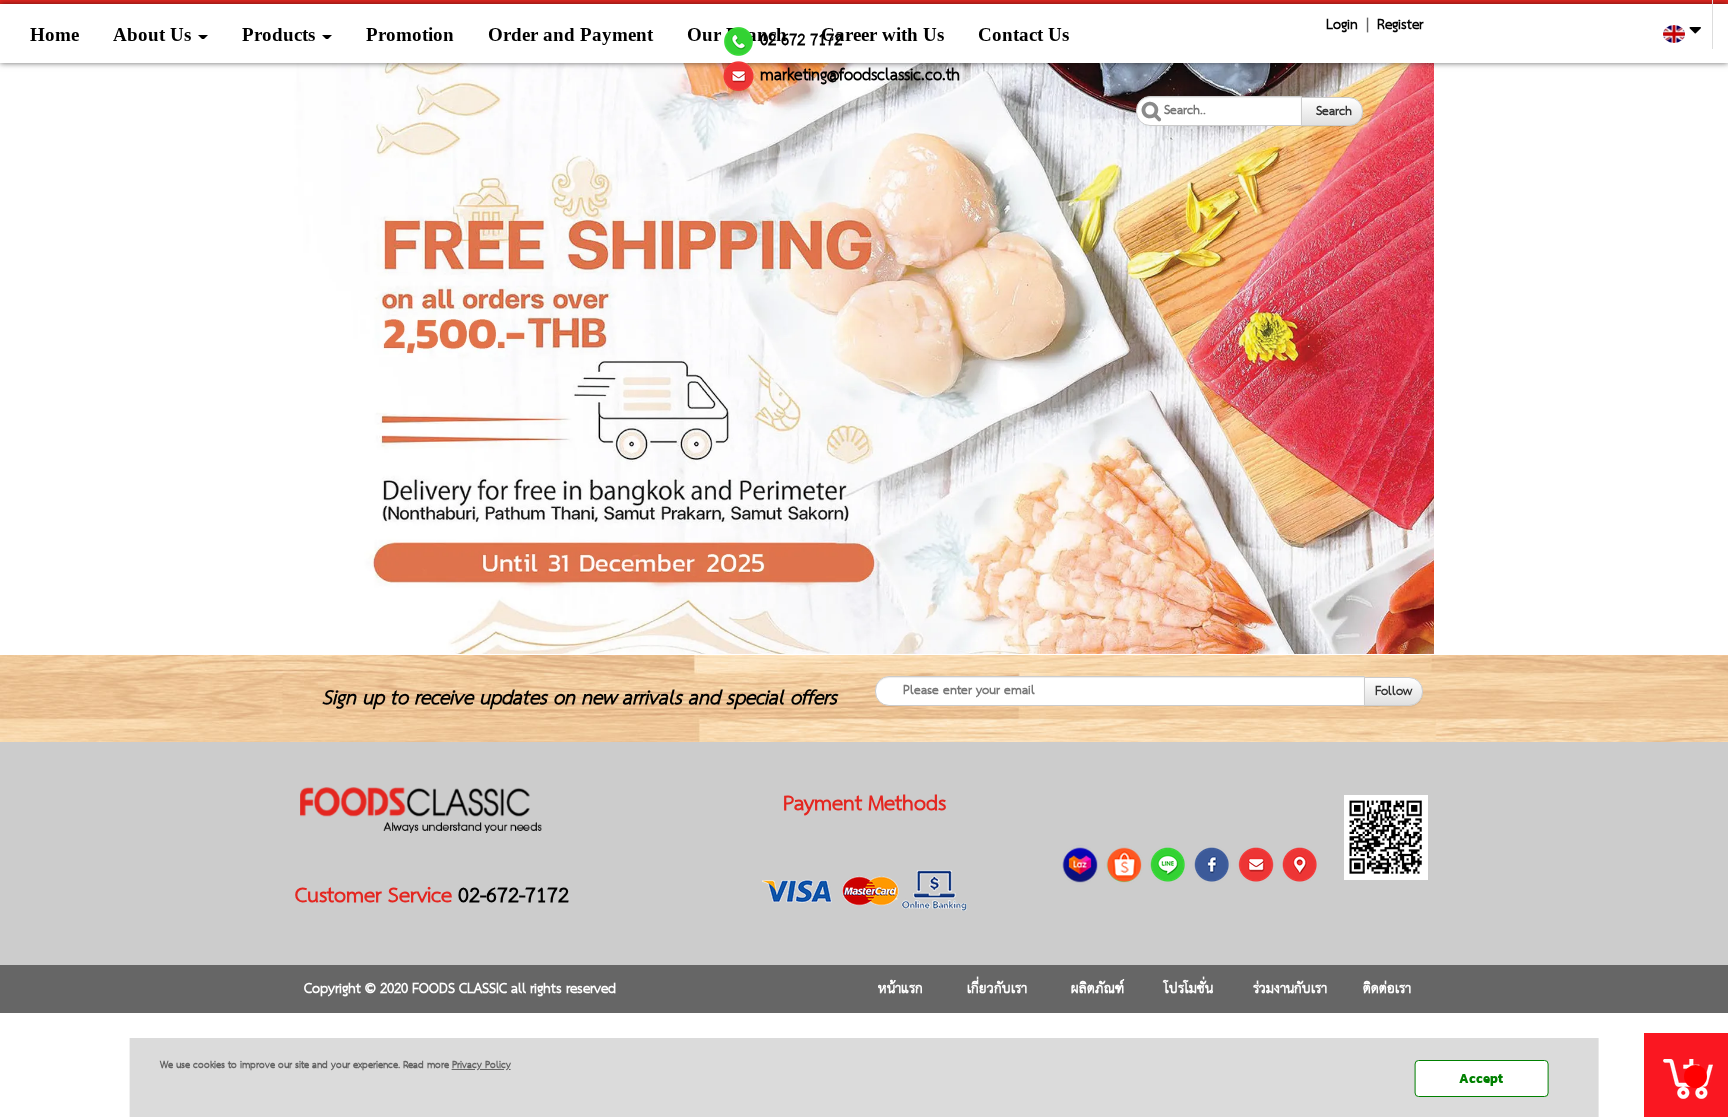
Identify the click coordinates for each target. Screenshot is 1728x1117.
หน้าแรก (900, 989)
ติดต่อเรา (1387, 989)
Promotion (410, 34)
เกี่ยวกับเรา (997, 989)
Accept (1481, 1078)
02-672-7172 (513, 896)
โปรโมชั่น (1188, 989)
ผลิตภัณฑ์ (1097, 989)
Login (1342, 25)
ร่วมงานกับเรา (1290, 989)
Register (1400, 25)
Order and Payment (570, 34)
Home (54, 34)
